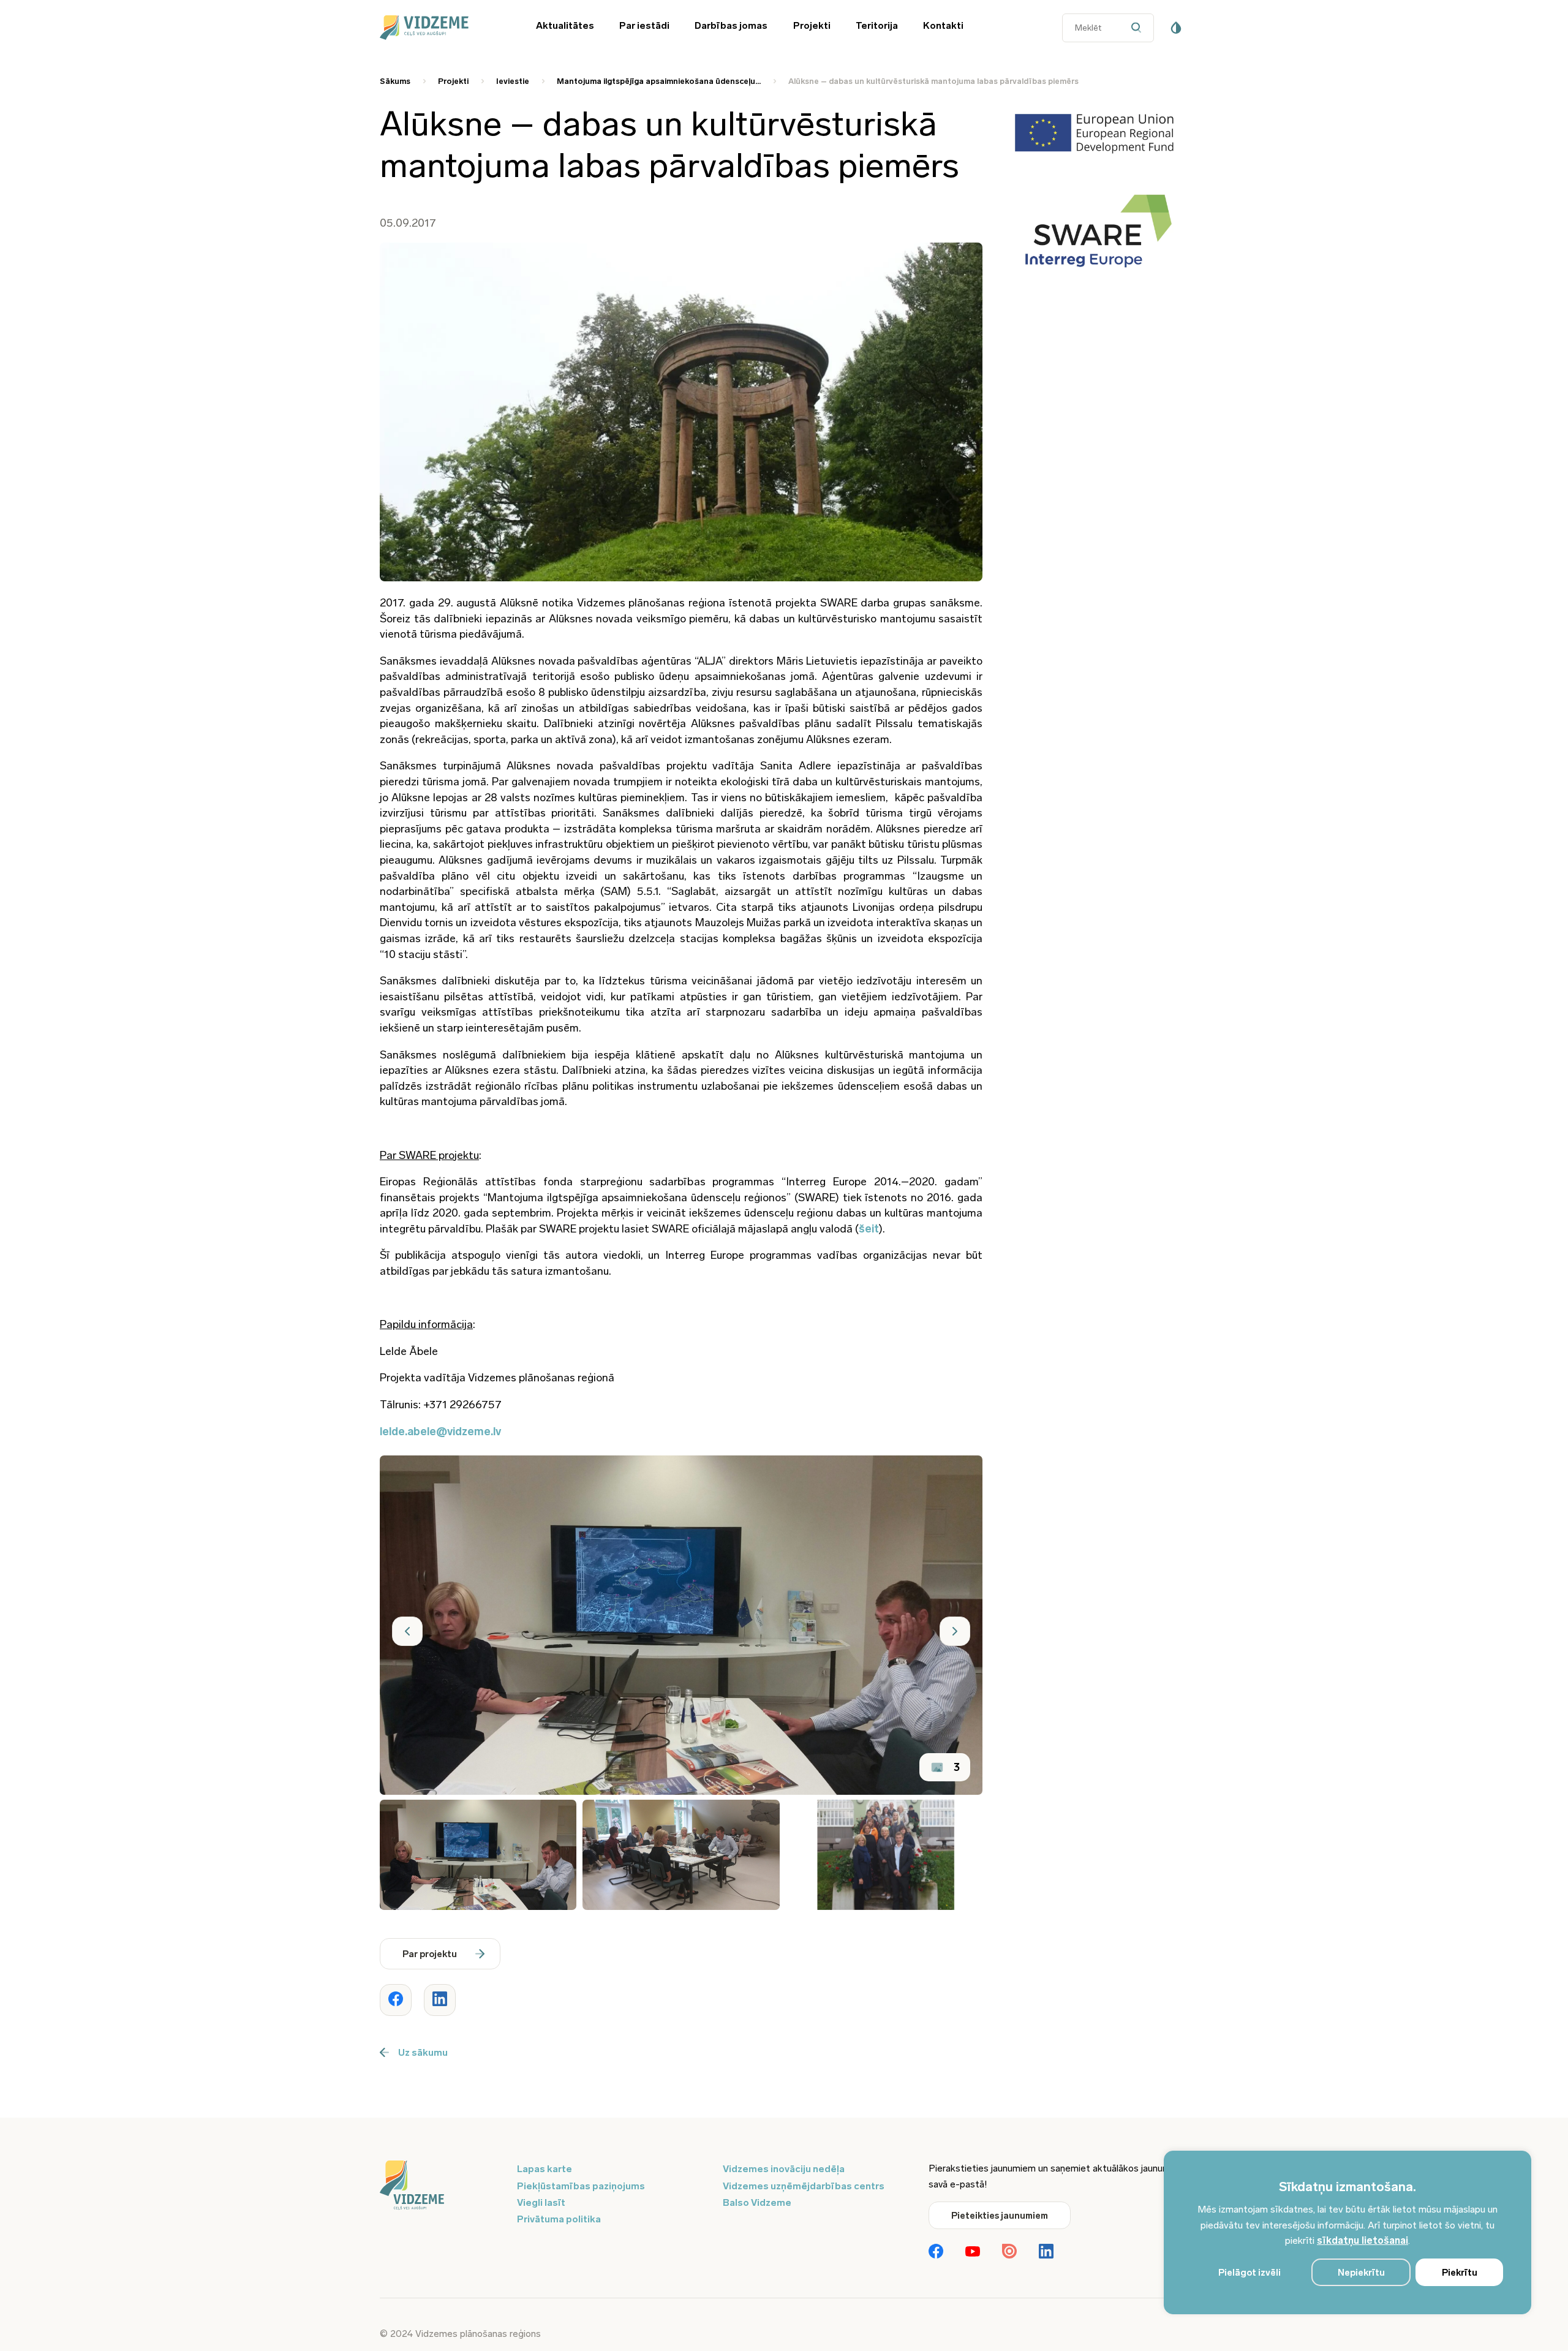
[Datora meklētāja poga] (1139, 28)
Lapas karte (545, 2169)
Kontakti (943, 25)
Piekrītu (1460, 2273)
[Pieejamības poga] (1176, 28)
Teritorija (877, 25)
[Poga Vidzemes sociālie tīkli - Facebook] (936, 2252)
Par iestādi (644, 25)
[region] (1347, 2232)
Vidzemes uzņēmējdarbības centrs (804, 2186)
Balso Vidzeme (757, 2202)
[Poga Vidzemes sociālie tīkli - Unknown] (1009, 2252)
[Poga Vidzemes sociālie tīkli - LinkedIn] (1046, 2252)
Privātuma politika (559, 2219)
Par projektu (430, 1954)
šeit (869, 1229)
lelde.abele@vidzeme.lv (440, 1432)
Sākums (395, 81)
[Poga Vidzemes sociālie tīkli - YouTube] (973, 2252)
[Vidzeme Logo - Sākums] (441, 28)
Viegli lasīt (541, 2202)
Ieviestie (513, 81)
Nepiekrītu (1361, 2273)
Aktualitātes (565, 25)
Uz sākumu (423, 2052)
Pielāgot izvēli (1249, 2273)
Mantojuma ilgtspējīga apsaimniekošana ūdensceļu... (659, 81)
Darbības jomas (731, 25)
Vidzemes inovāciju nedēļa (784, 2169)
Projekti (812, 25)
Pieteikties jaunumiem (1000, 2216)
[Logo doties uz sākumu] (441, 2186)
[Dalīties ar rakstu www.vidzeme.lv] (396, 2000)
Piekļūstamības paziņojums (581, 2186)
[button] (407, 1631)
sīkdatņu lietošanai (1363, 2240)
